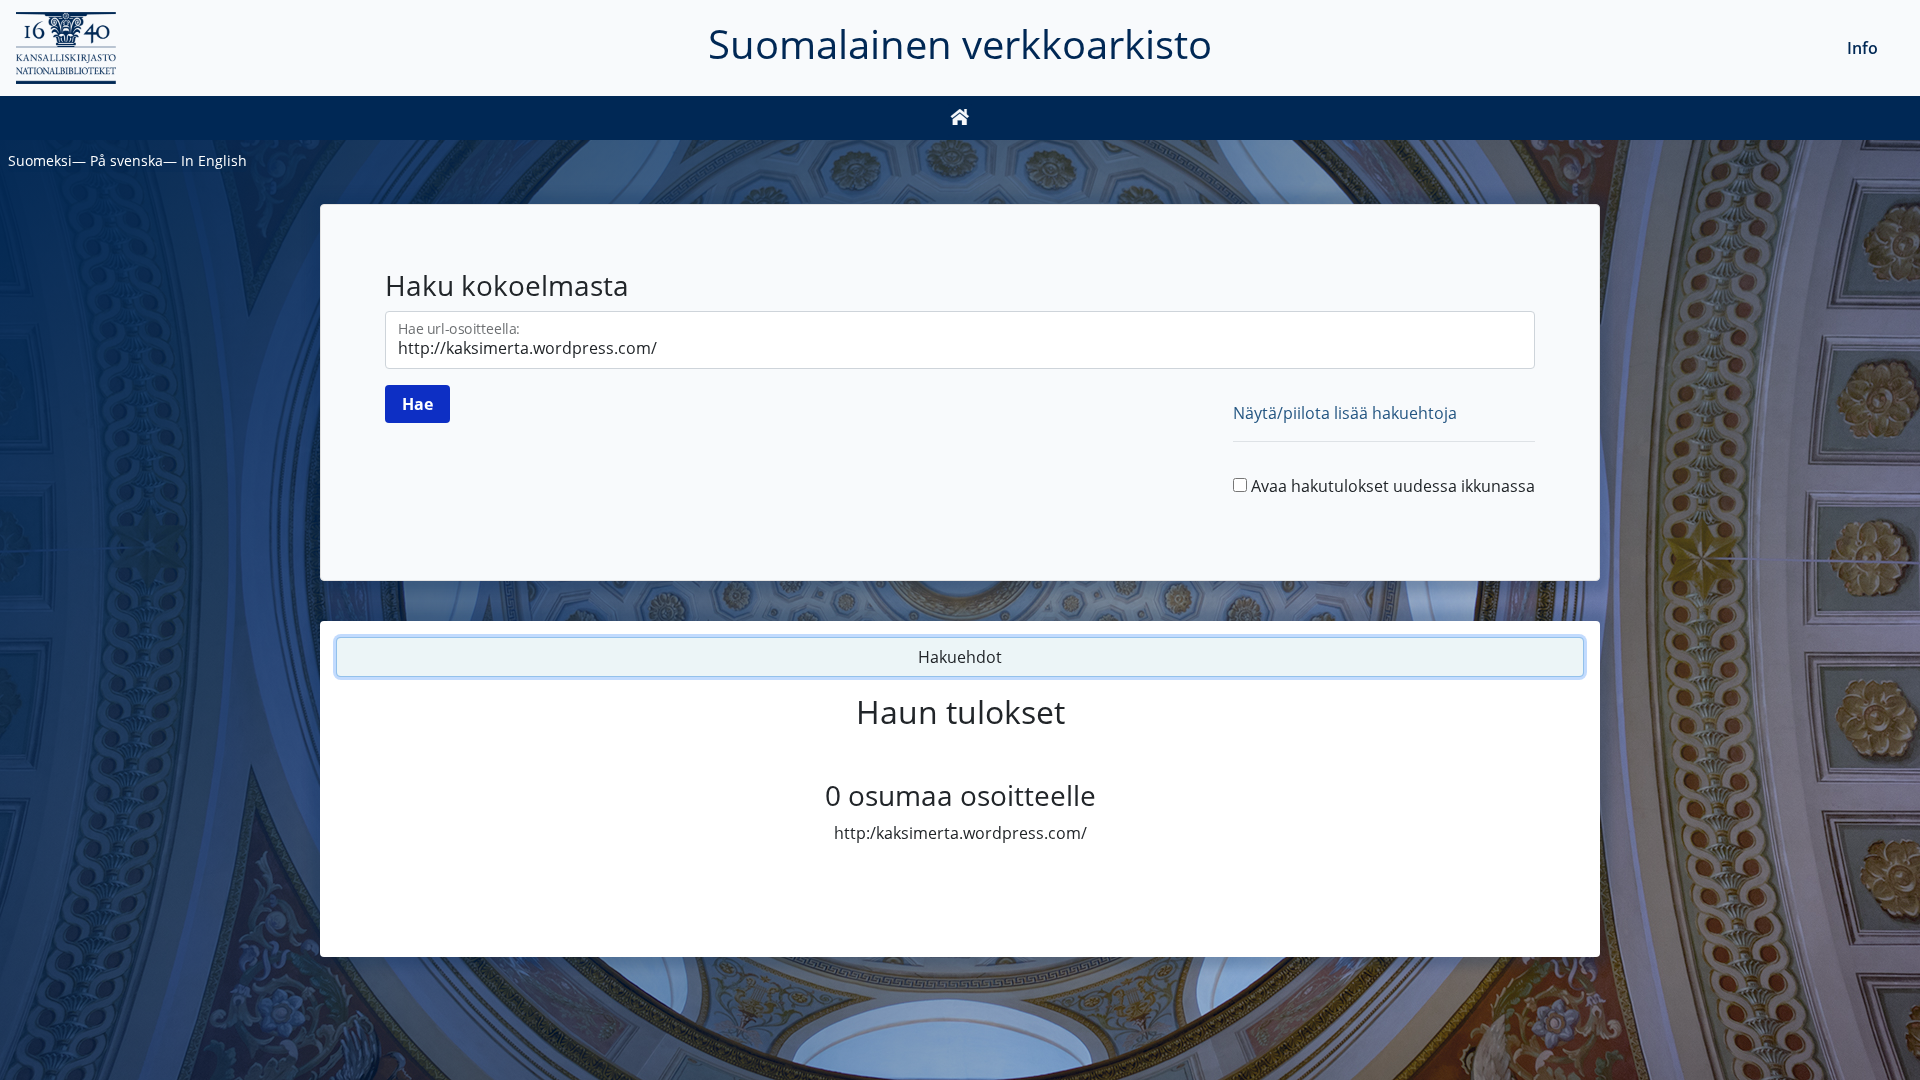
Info (1862, 48)
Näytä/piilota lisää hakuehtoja (1345, 413)
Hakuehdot (960, 657)
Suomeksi (40, 160)
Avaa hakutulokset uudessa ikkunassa (1393, 486)
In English (214, 160)
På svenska (126, 160)
